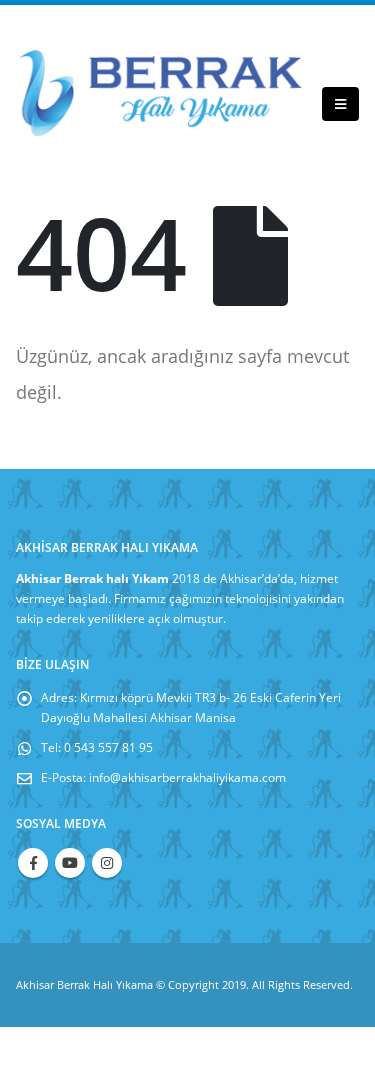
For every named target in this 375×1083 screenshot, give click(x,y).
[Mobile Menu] (340, 104)
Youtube (70, 863)
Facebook (33, 863)
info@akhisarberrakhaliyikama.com (187, 777)
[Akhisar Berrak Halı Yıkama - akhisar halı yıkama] (161, 93)
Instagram (107, 863)
